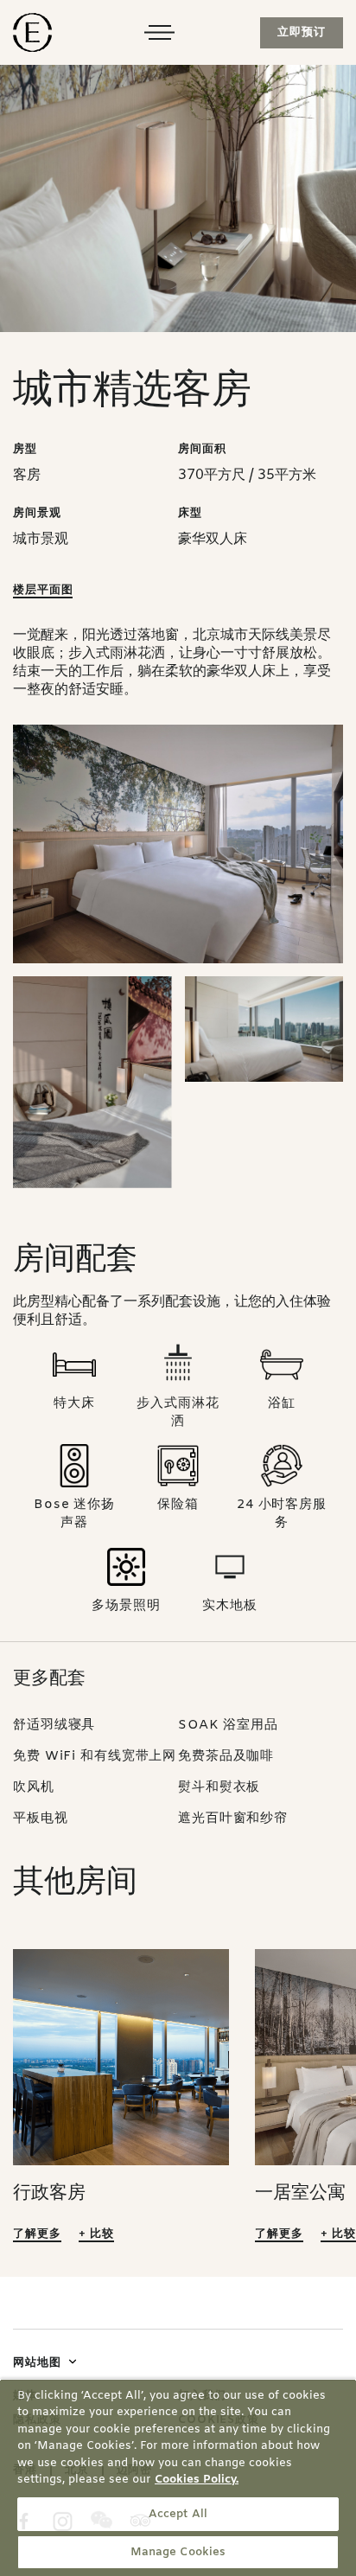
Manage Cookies (178, 2552)
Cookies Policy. (197, 2480)
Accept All (178, 2514)
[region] (178, 2477)
